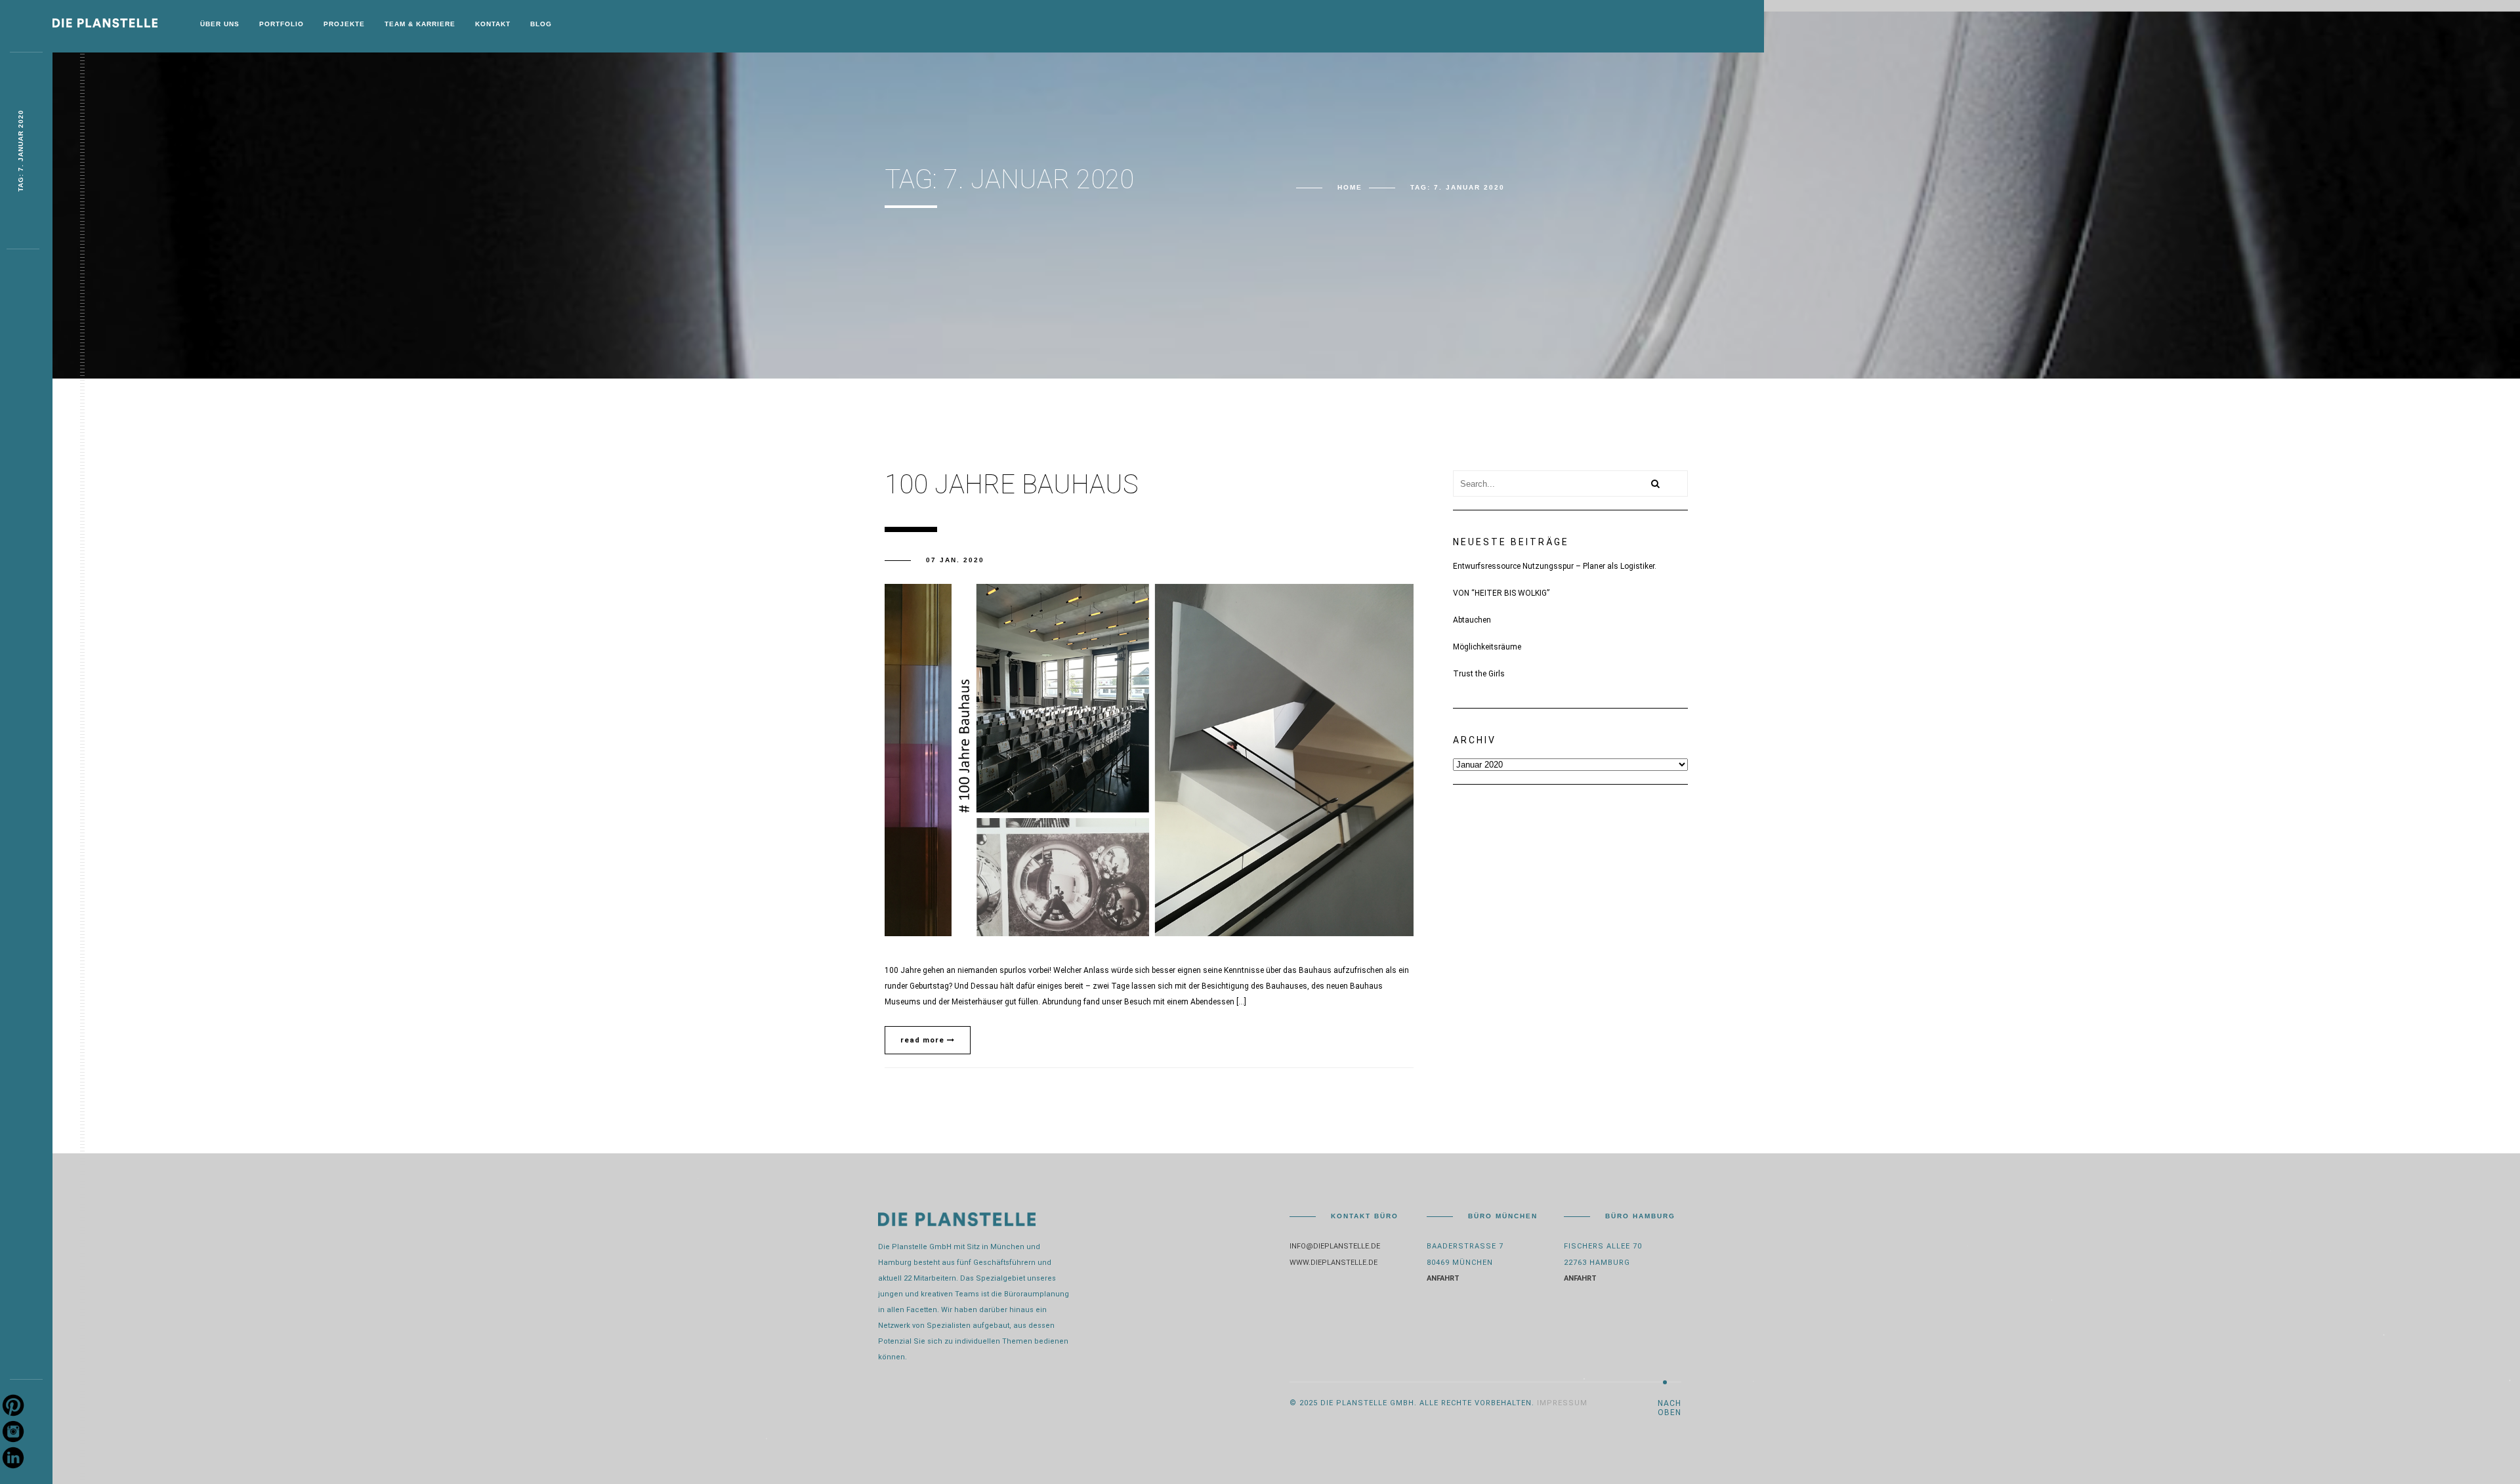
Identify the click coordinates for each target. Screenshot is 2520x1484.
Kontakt (493, 24)
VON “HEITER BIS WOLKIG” (1501, 593)
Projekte (344, 24)
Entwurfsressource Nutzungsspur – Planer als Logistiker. (1555, 566)
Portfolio (282, 24)
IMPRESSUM (1562, 1403)
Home (1350, 187)
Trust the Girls (1479, 674)
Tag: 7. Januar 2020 (21, 151)
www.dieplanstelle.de (1333, 1263)
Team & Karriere (420, 24)
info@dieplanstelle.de (1335, 1246)
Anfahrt (1443, 1278)
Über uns (220, 24)
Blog (541, 24)
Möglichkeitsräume (1487, 647)
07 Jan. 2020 (955, 560)
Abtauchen (1472, 620)
